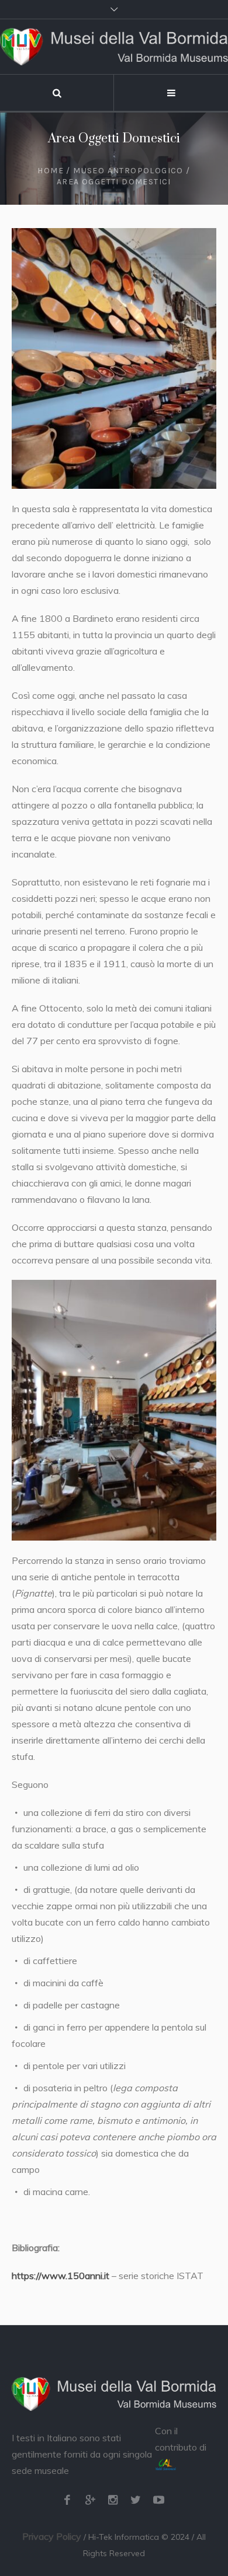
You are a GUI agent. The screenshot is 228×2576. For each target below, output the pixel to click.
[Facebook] (67, 2500)
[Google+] (90, 2500)
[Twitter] (136, 2500)
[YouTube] (158, 2500)
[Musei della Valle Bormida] (114, 47)
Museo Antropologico (128, 171)
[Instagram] (113, 2500)
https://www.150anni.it (61, 2276)
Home (51, 171)
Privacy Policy (52, 2536)
